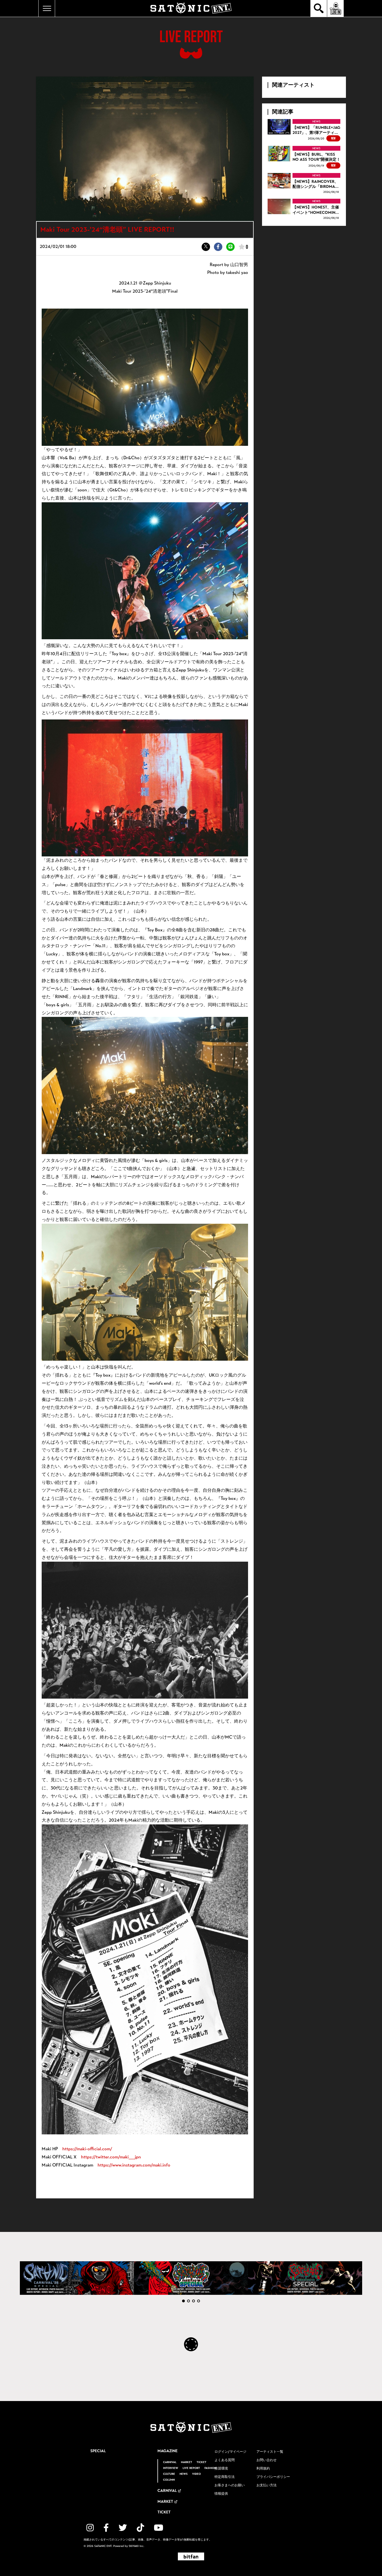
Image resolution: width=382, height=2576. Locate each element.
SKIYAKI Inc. (136, 2546)
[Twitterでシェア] (206, 247)
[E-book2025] (191, 2278)
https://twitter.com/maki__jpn (111, 2157)
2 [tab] (188, 2301)
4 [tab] (199, 2301)
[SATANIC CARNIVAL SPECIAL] (305, 2278)
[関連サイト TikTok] (140, 2528)
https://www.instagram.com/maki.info (134, 2165)
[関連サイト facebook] (106, 2528)
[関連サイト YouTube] (159, 2528)
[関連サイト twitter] (123, 2528)
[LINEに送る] (230, 247)
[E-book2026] (77, 2278)
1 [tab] (183, 2301)
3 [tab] (194, 2301)
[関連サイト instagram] (90, 2528)
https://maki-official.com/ (87, 2149)
